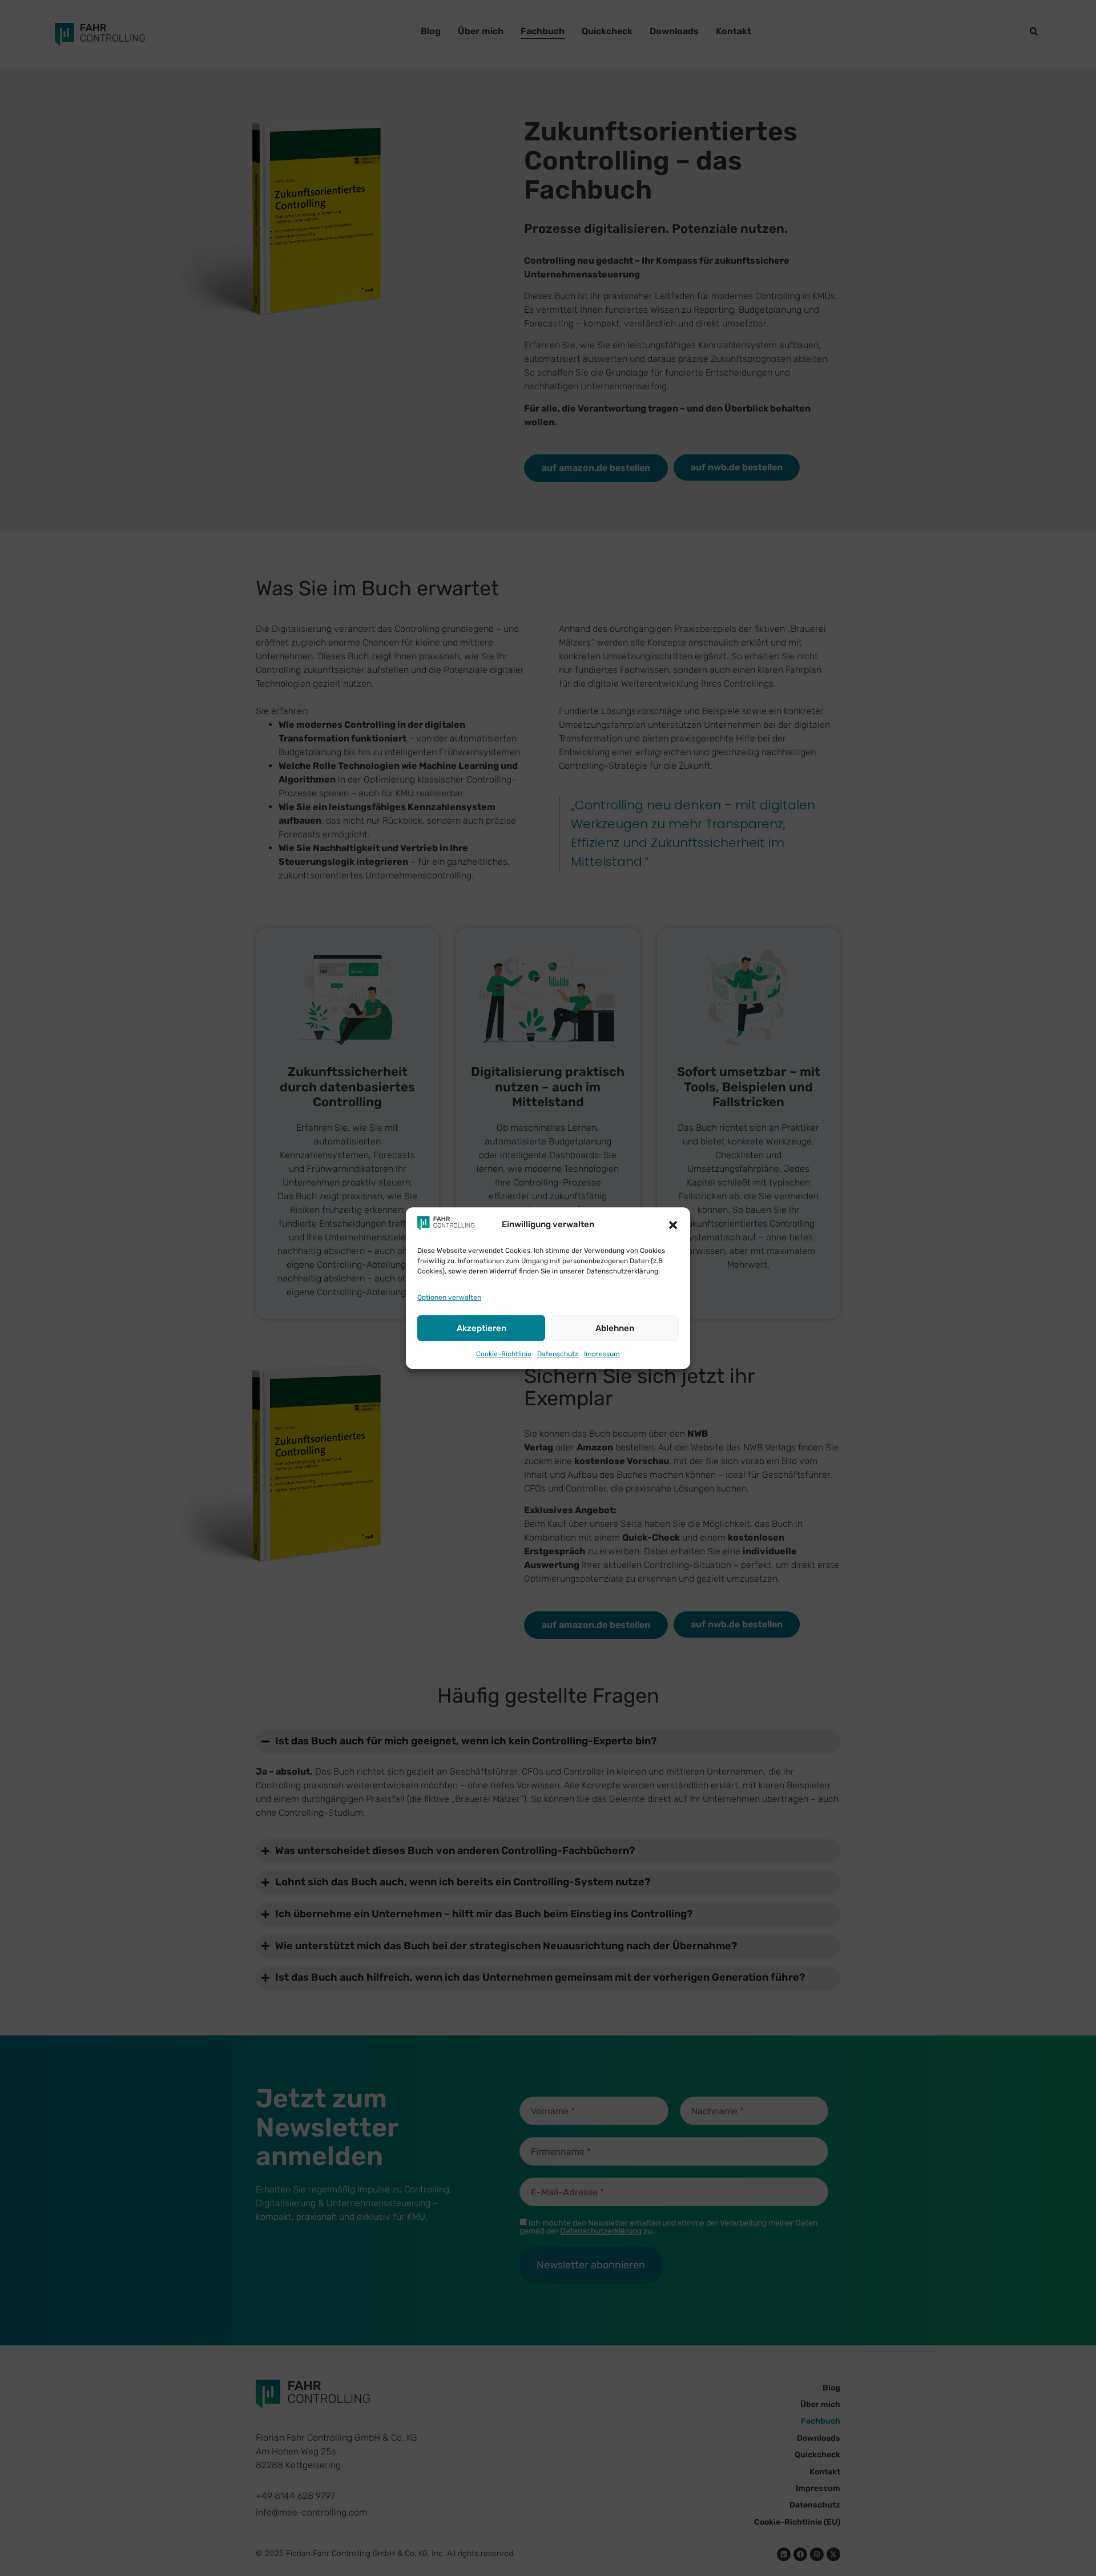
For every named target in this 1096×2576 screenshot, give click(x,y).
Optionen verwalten (449, 1297)
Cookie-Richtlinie (504, 1354)
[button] (673, 1225)
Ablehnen (615, 1328)
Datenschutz (558, 1354)
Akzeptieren (481, 1328)
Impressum (602, 1354)
